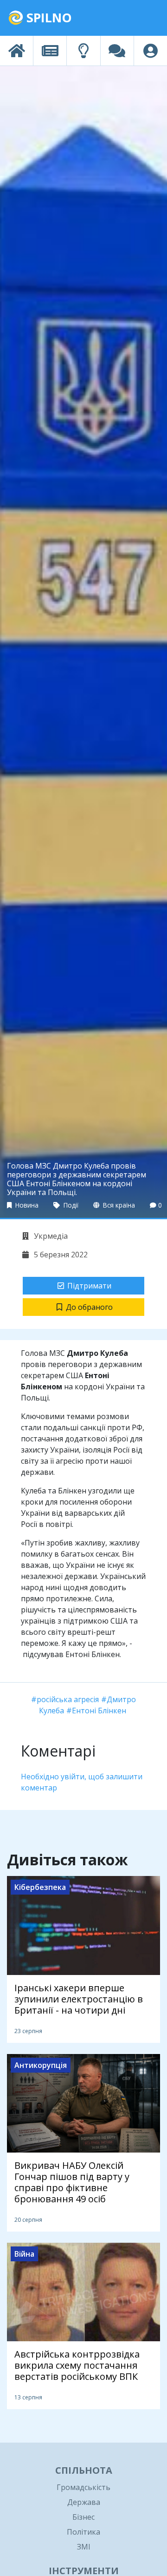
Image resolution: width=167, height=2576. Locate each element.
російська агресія (68, 1699)
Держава (84, 2502)
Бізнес (83, 2517)
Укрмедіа (50, 1236)
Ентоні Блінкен (99, 1711)
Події (70, 1205)
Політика (83, 2532)
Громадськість (83, 2487)
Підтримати (89, 1286)
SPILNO (48, 17)
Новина (26, 1205)
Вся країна (118, 1205)
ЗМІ (84, 2547)
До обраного (89, 1307)
